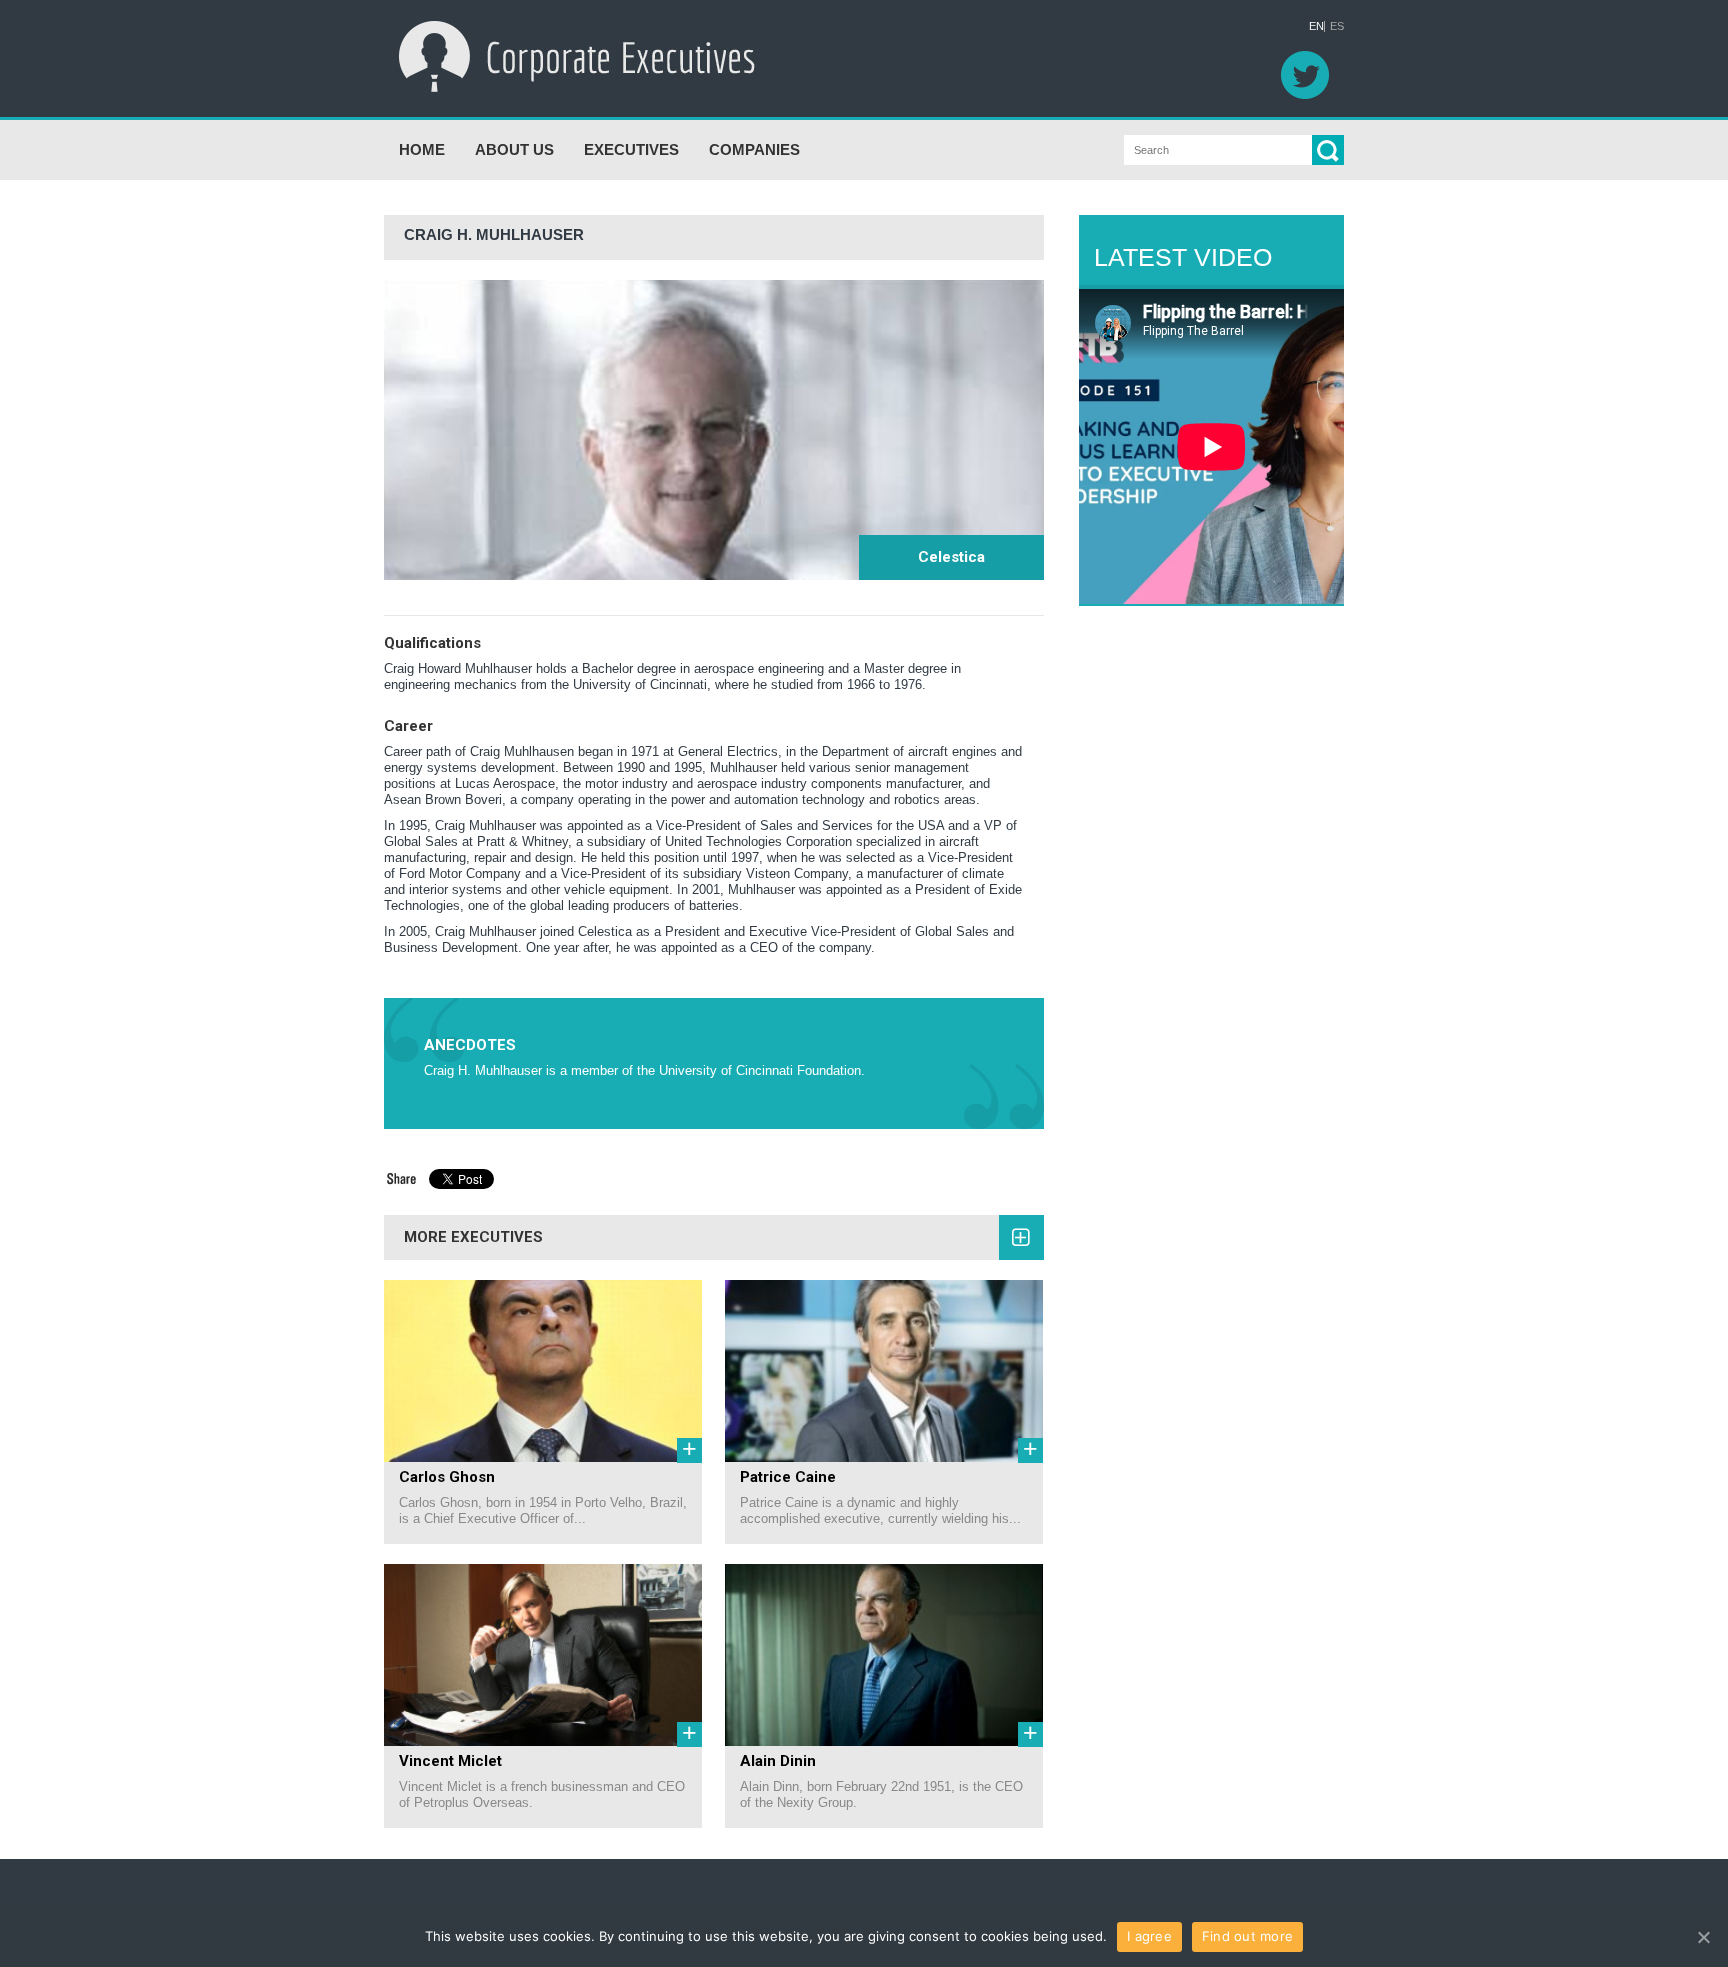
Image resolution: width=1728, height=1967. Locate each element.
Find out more (1247, 1936)
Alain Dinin (778, 1761)
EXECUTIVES (631, 149)
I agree (1149, 1936)
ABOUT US (514, 149)
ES (1337, 26)
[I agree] (1703, 1937)
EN (1316, 26)
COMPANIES (754, 149)
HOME (422, 149)
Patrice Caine (788, 1477)
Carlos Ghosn (447, 1477)
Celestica (951, 557)
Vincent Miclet (450, 1761)
